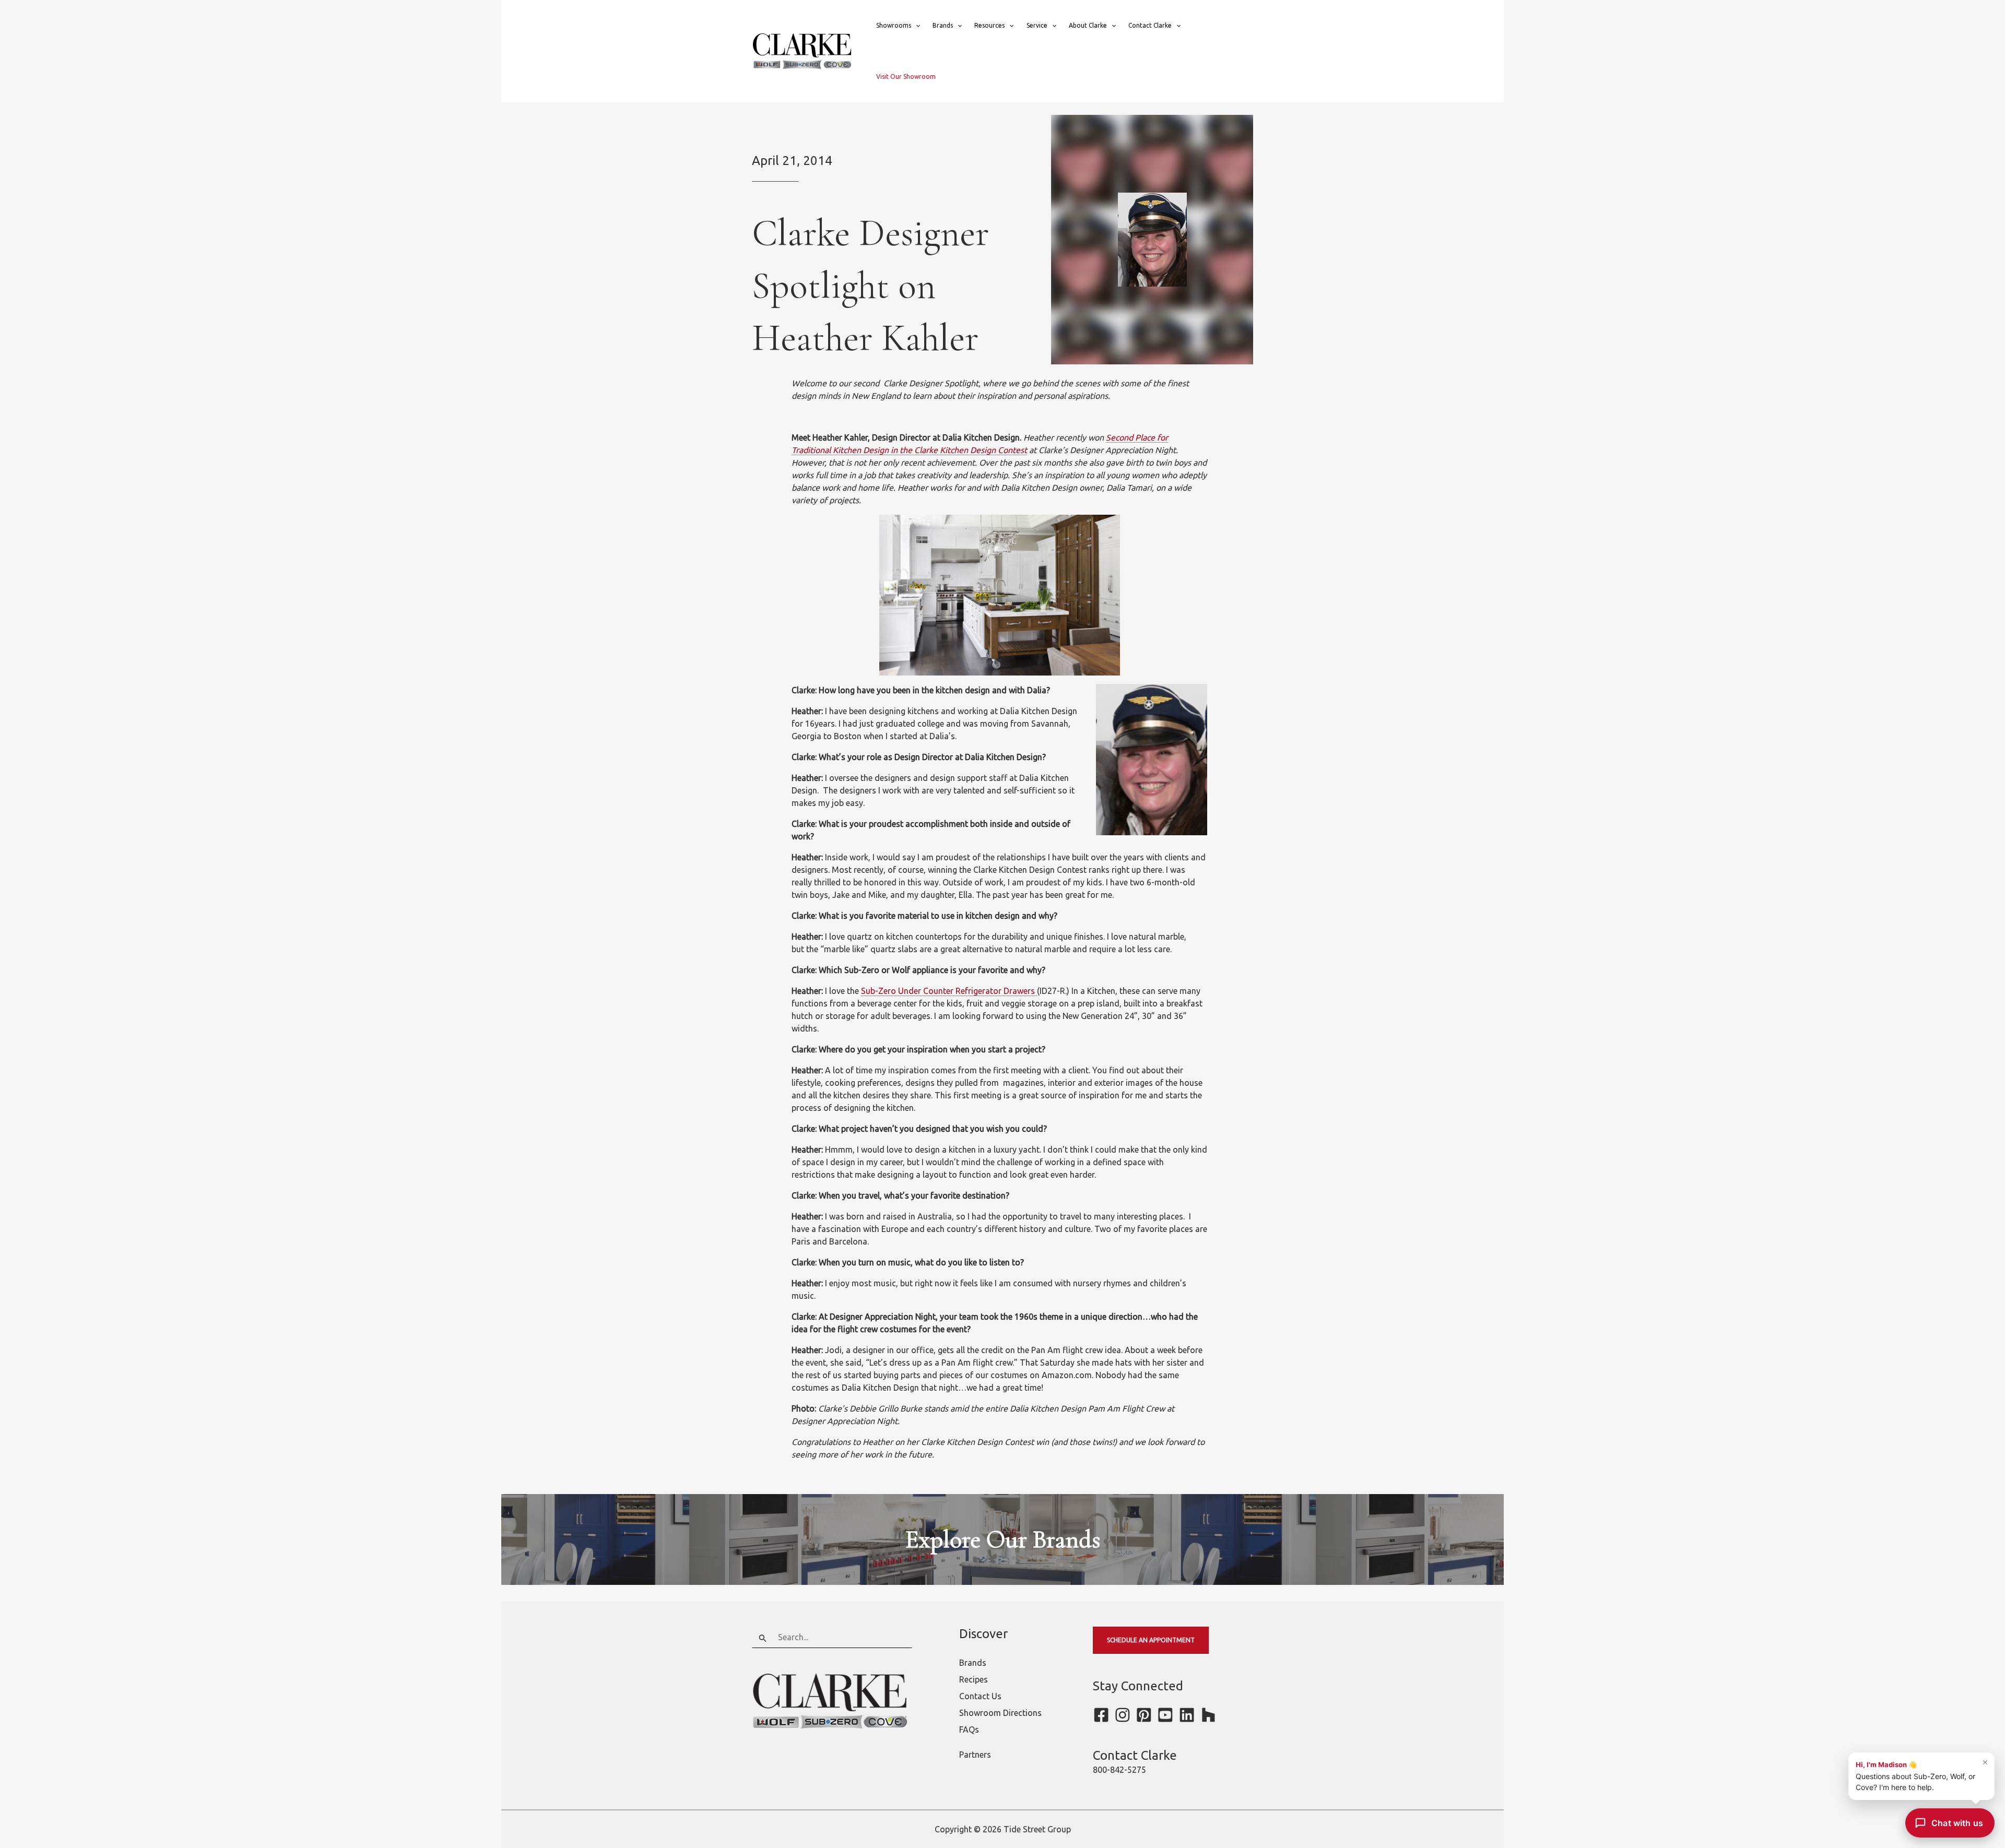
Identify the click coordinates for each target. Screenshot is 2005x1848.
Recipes (974, 1679)
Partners (975, 1755)
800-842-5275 (1119, 1770)
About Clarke (1088, 25)
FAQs (969, 1729)
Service (1037, 25)
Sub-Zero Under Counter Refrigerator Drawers (949, 991)
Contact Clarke (1150, 25)
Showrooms (894, 25)
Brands (943, 25)
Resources (989, 25)
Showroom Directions (1000, 1713)
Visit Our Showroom (906, 76)
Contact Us (980, 1696)
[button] (916, 26)
